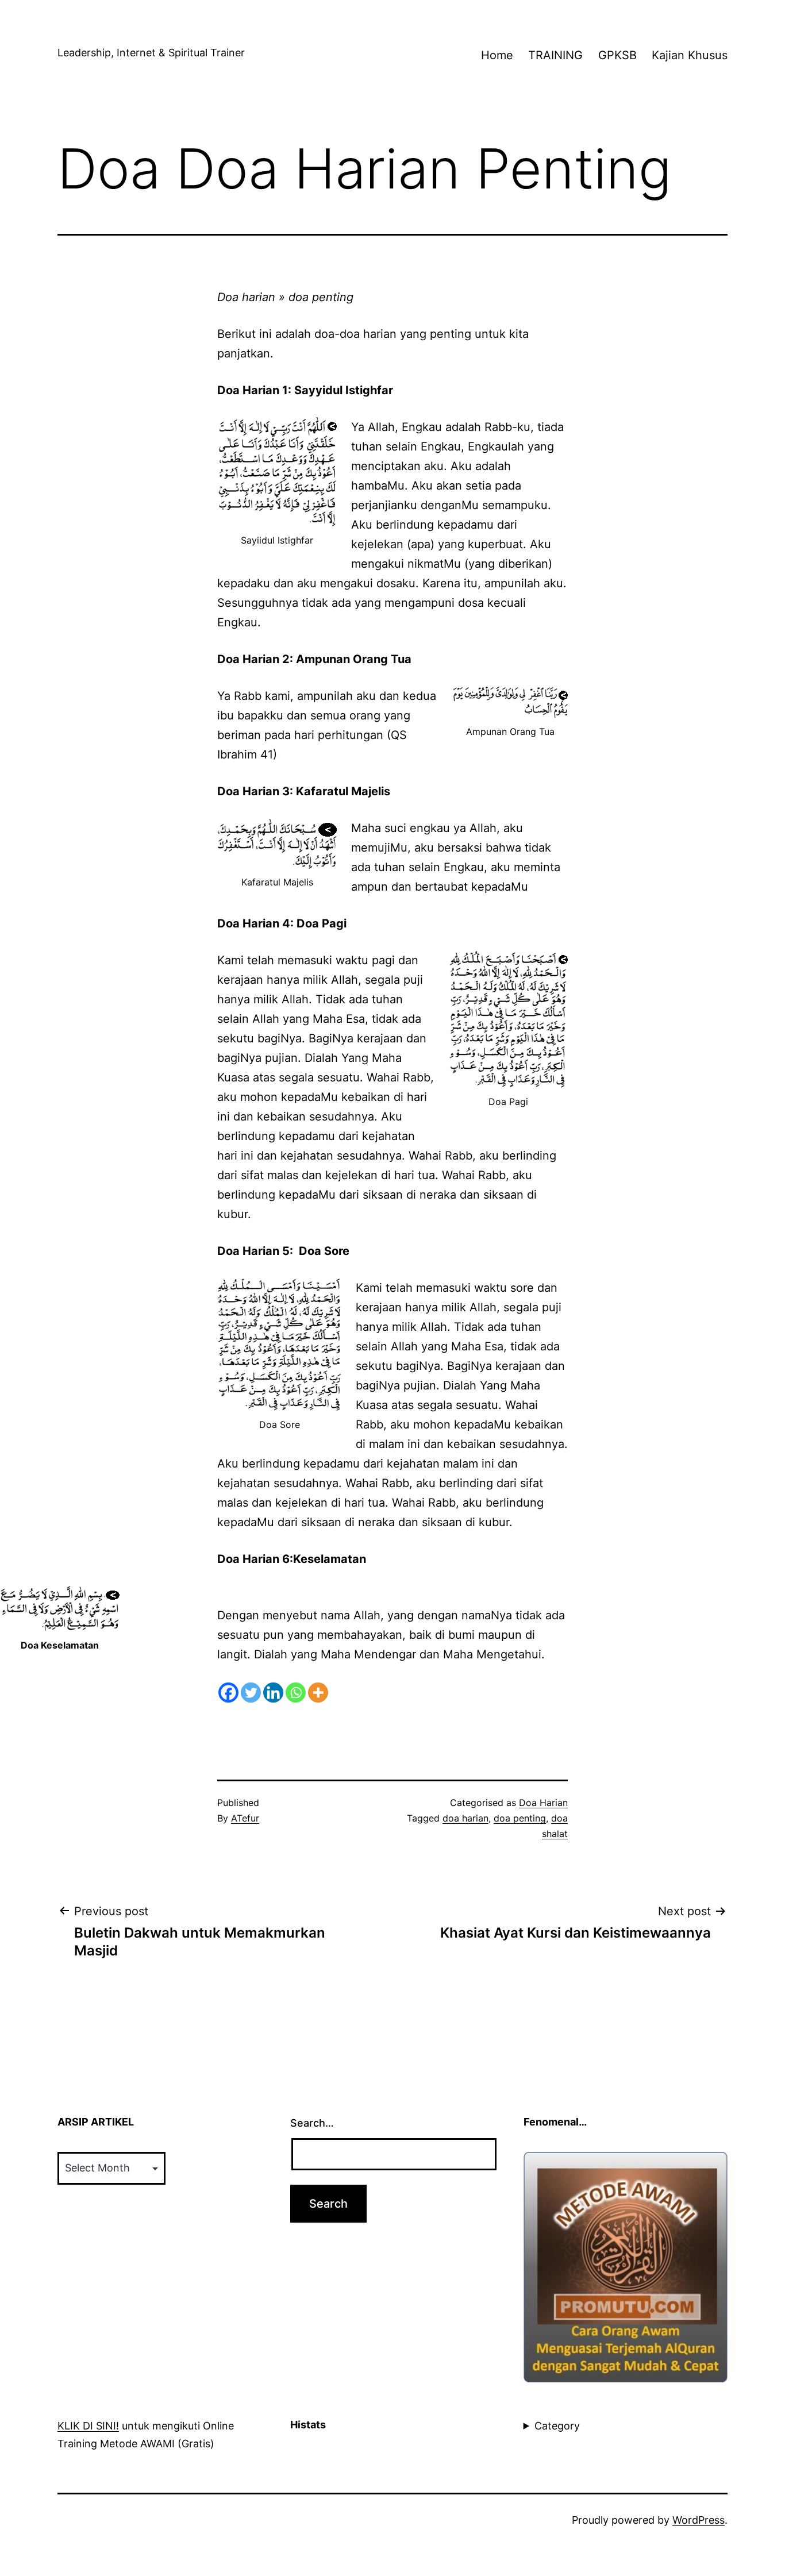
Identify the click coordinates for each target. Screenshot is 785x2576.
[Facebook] (228, 1693)
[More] (318, 1693)
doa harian (465, 1818)
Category (557, 2426)
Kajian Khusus (690, 55)
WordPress (699, 2520)
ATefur (245, 1818)
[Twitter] (251, 1693)
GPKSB (617, 55)
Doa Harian (543, 1803)
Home (497, 55)
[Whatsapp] (296, 1693)
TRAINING (555, 55)
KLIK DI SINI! (88, 2426)
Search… (312, 2123)
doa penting (520, 1818)
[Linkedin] (273, 1693)
